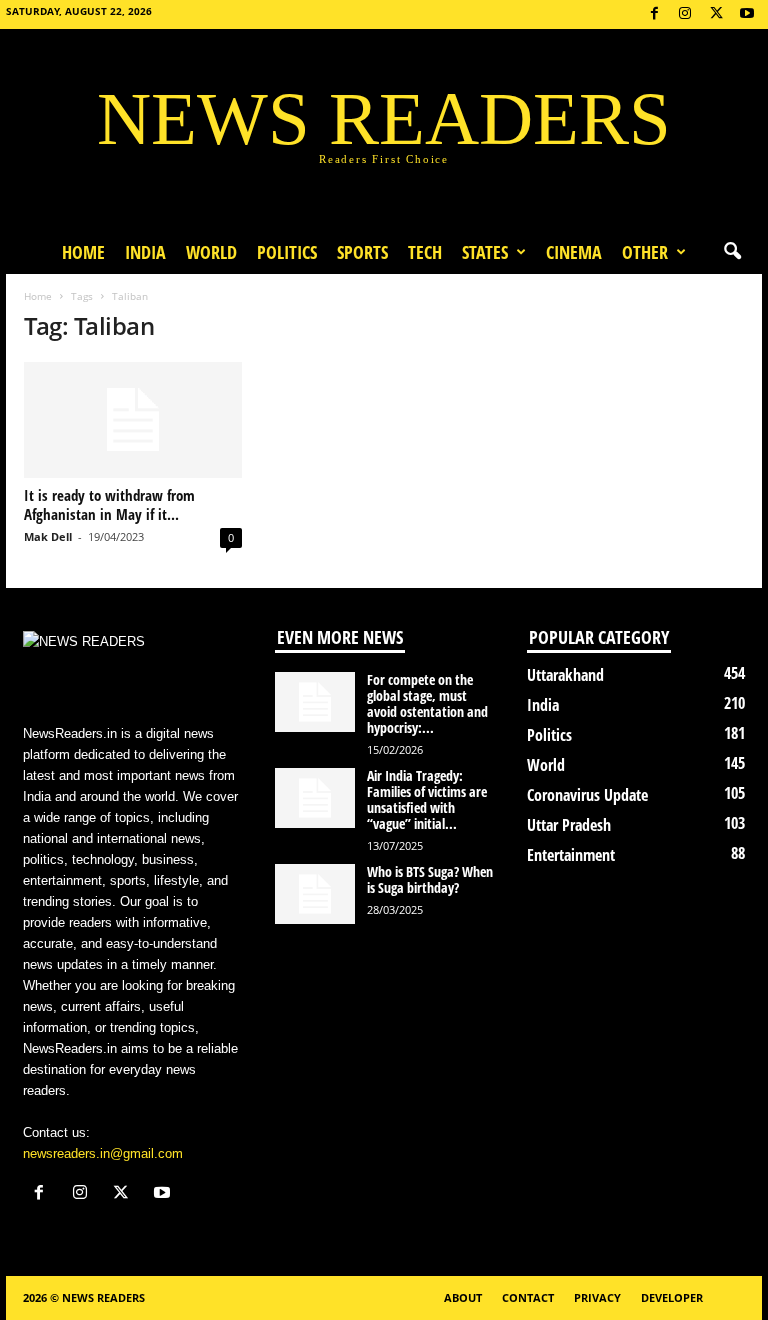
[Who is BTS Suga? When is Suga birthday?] (315, 894)
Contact (528, 1297)
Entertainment (571, 855)
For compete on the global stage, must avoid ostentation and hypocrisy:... (427, 703)
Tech (425, 252)
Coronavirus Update (587, 795)
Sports (362, 252)
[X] (716, 14)
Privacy (597, 1297)
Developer (672, 1297)
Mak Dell (48, 536)
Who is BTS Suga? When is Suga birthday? (430, 879)
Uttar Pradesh (569, 825)
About (463, 1297)
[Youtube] (747, 14)
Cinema (574, 252)
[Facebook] (654, 14)
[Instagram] (685, 14)
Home (83, 252)
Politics (287, 252)
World (211, 252)
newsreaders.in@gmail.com (103, 1153)
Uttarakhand (565, 675)
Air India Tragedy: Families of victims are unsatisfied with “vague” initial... (427, 799)
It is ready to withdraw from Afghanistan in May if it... (109, 504)
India (145, 252)
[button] (732, 252)
